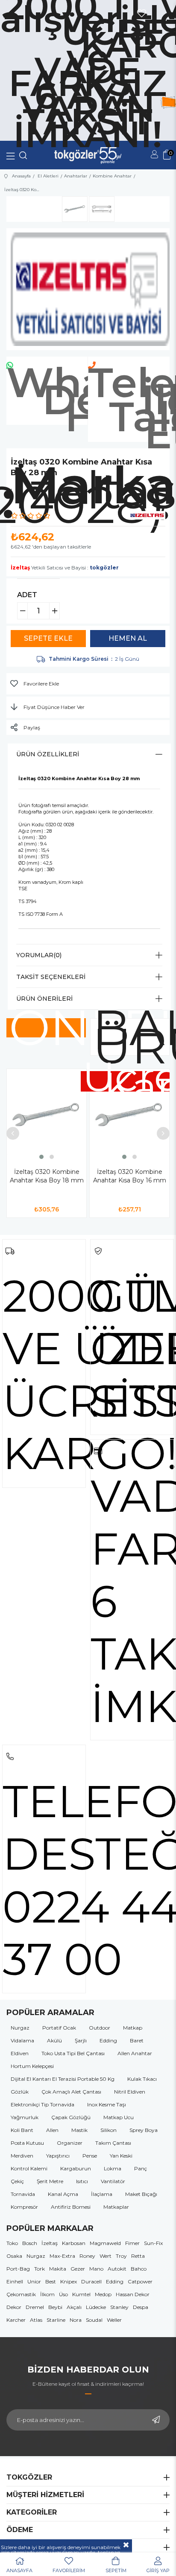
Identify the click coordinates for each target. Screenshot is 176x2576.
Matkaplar (116, 2207)
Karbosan (74, 2243)
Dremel (35, 2307)
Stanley (119, 2307)
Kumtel (81, 2294)
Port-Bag (18, 2269)
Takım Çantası (113, 2143)
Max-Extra (62, 2256)
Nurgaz (20, 2028)
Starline (56, 2320)
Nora (76, 2320)
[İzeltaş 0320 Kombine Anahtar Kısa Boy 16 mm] (129, 1115)
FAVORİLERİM (69, 2570)
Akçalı (74, 2307)
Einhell (15, 2281)
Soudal (94, 2320)
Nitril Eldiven (130, 2092)
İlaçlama (102, 2194)
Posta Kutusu (27, 2143)
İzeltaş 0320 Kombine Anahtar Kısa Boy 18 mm (47, 1176)
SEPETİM (116, 2570)
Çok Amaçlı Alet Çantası (71, 2092)
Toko (12, 2243)
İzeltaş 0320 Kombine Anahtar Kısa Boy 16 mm (130, 1176)
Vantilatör (113, 2181)
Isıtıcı (82, 2181)
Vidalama (22, 2040)
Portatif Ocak (59, 2028)
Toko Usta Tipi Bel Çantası (73, 2053)
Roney (87, 2256)
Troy (121, 2256)
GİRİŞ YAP (158, 2570)
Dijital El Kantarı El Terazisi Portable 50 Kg (63, 2079)
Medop (103, 2294)
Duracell (91, 2281)
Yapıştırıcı (58, 2156)
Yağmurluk (25, 2117)
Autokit (117, 2269)
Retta (138, 2256)
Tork (40, 2269)
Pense (90, 2156)
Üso (63, 2294)
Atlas (36, 2320)
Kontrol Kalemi (29, 2168)
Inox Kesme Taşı (107, 2104)
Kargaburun (76, 2168)
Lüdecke (96, 2307)
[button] (41, 1157)
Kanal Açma (63, 2194)
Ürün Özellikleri (48, 754)
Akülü (54, 2040)
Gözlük (20, 2092)
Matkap (133, 2028)
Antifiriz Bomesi (71, 2207)
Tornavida (23, 2194)
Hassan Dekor (133, 2294)
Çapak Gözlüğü (71, 2117)
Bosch (30, 2243)
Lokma (113, 2168)
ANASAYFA (19, 2570)
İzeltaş (50, 2243)
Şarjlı (81, 2040)
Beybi (55, 2307)
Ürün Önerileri (44, 999)
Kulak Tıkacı (142, 2079)
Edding (108, 2040)
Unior (34, 2281)
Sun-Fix (153, 2243)
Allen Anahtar (135, 2053)
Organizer (70, 2143)
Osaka (14, 2256)
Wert (106, 2256)
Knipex (69, 2281)
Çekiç (17, 2181)
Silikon (109, 2130)
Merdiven (22, 2156)
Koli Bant (22, 2130)
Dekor (14, 2307)
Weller (114, 2320)
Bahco (139, 2269)
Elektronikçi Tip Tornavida (43, 2104)
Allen (52, 2130)
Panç (141, 2168)
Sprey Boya (144, 2130)
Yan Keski (121, 2156)
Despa (141, 2307)
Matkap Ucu (119, 2117)
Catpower (140, 2281)
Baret (137, 2040)
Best (51, 2281)
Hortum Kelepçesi (32, 2066)
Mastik (79, 2130)
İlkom (47, 2294)
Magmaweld (105, 2243)
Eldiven (20, 2053)
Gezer (78, 2269)
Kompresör (24, 2207)
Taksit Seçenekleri (51, 977)
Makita (58, 2269)
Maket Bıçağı (141, 2194)
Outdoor (100, 2028)
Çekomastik (21, 2294)
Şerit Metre (50, 2181)
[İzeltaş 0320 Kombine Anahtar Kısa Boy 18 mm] (47, 1115)
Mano (96, 2269)
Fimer (132, 2243)
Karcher (16, 2320)
